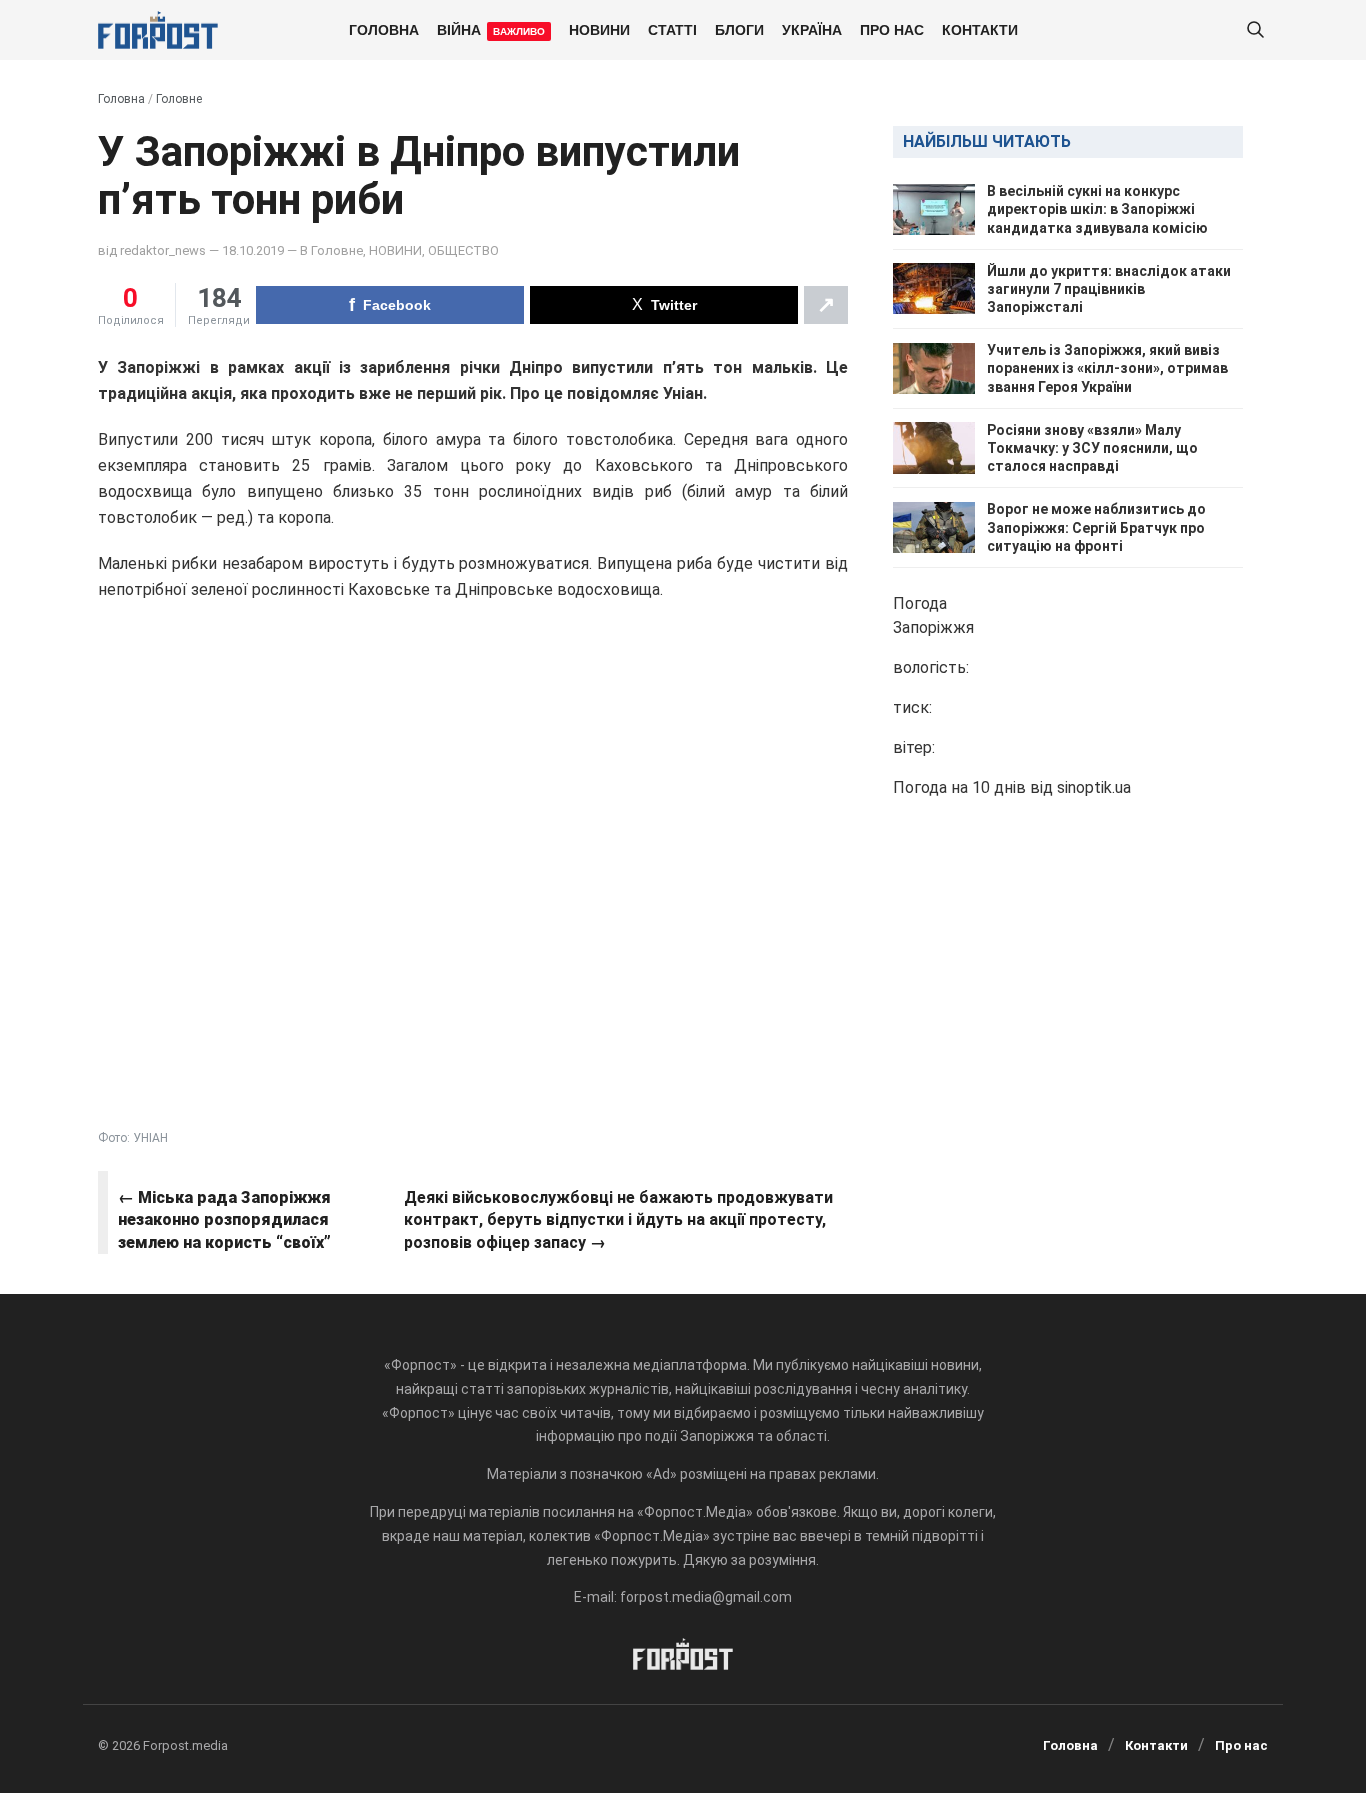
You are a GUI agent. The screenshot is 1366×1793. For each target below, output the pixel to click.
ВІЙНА (491, 29)
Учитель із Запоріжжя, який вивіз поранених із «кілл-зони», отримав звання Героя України (1107, 368)
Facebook (397, 305)
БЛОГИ (739, 29)
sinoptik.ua (1094, 787)
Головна (384, 29)
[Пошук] (1255, 30)
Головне (179, 99)
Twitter (674, 305)
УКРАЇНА (812, 29)
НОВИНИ (599, 29)
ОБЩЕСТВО (463, 250)
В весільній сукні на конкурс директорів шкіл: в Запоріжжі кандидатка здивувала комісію (1097, 209)
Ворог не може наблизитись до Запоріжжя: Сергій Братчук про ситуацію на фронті (1096, 527)
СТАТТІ (672, 29)
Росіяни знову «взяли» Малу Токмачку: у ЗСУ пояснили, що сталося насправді (1092, 448)
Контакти (980, 29)
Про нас (892, 29)
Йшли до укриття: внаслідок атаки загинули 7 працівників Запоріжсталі (1109, 289)
